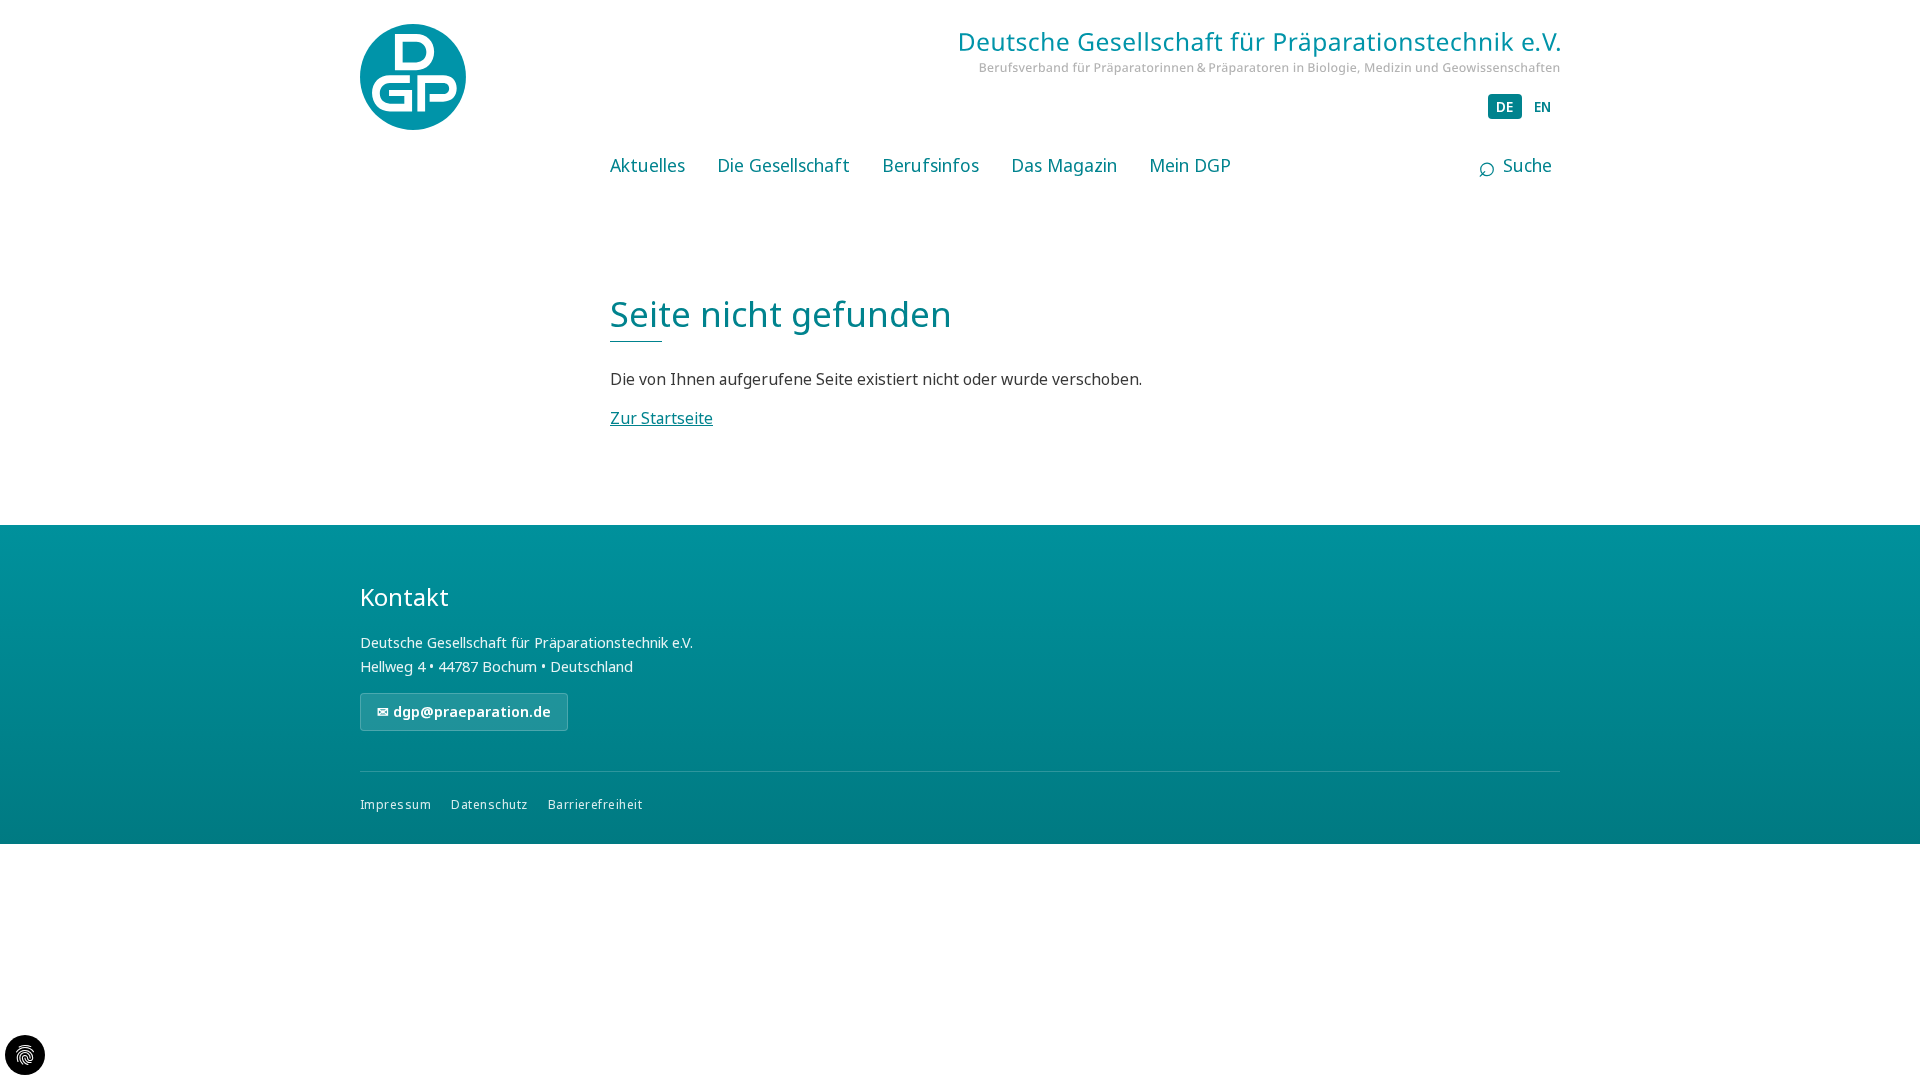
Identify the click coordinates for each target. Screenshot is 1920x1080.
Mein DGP (1190, 165)
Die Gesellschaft (783, 165)
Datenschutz (489, 804)
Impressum (395, 804)
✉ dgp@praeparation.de (464, 711)
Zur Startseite (661, 418)
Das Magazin (1064, 165)
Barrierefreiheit (595, 804)
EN (1543, 106)
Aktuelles (647, 165)
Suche (1527, 165)
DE (1505, 106)
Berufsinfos (930, 165)
